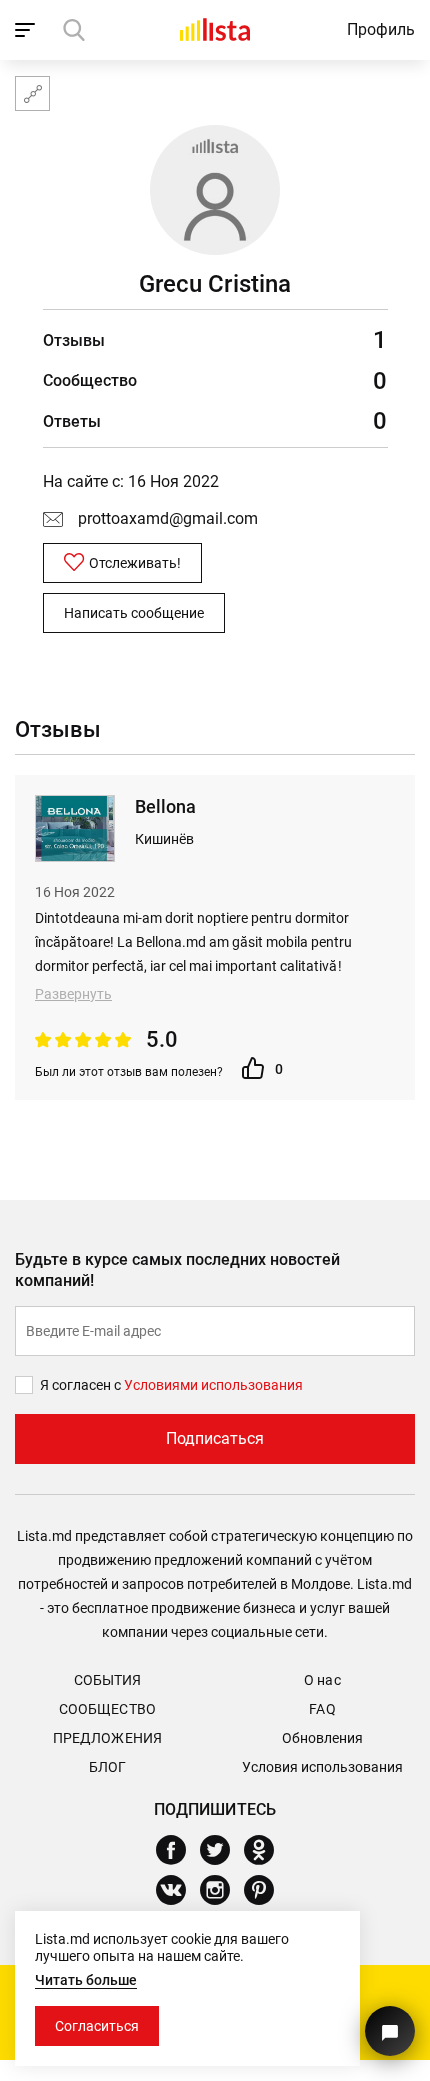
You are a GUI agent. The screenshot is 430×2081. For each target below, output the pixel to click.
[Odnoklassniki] (266, 1850)
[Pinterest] (266, 1890)
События (107, 1680)
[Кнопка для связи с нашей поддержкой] (390, 2031)
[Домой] (215, 29)
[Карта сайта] (32, 93)
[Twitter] (222, 1850)
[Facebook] (178, 1850)
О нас (322, 1680)
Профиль (381, 29)
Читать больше (86, 1980)
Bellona (165, 806)
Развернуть (73, 994)
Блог (107, 1767)
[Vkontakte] (178, 1890)
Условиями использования (213, 1385)
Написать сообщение (134, 613)
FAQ (322, 1709)
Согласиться (97, 2026)
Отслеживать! (135, 563)
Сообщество (107, 1709)
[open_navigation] (27, 30)
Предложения (107, 1738)
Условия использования (322, 1767)
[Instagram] (222, 1890)
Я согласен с (82, 1385)
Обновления (322, 1738)
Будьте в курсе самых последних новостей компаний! (177, 1270)
